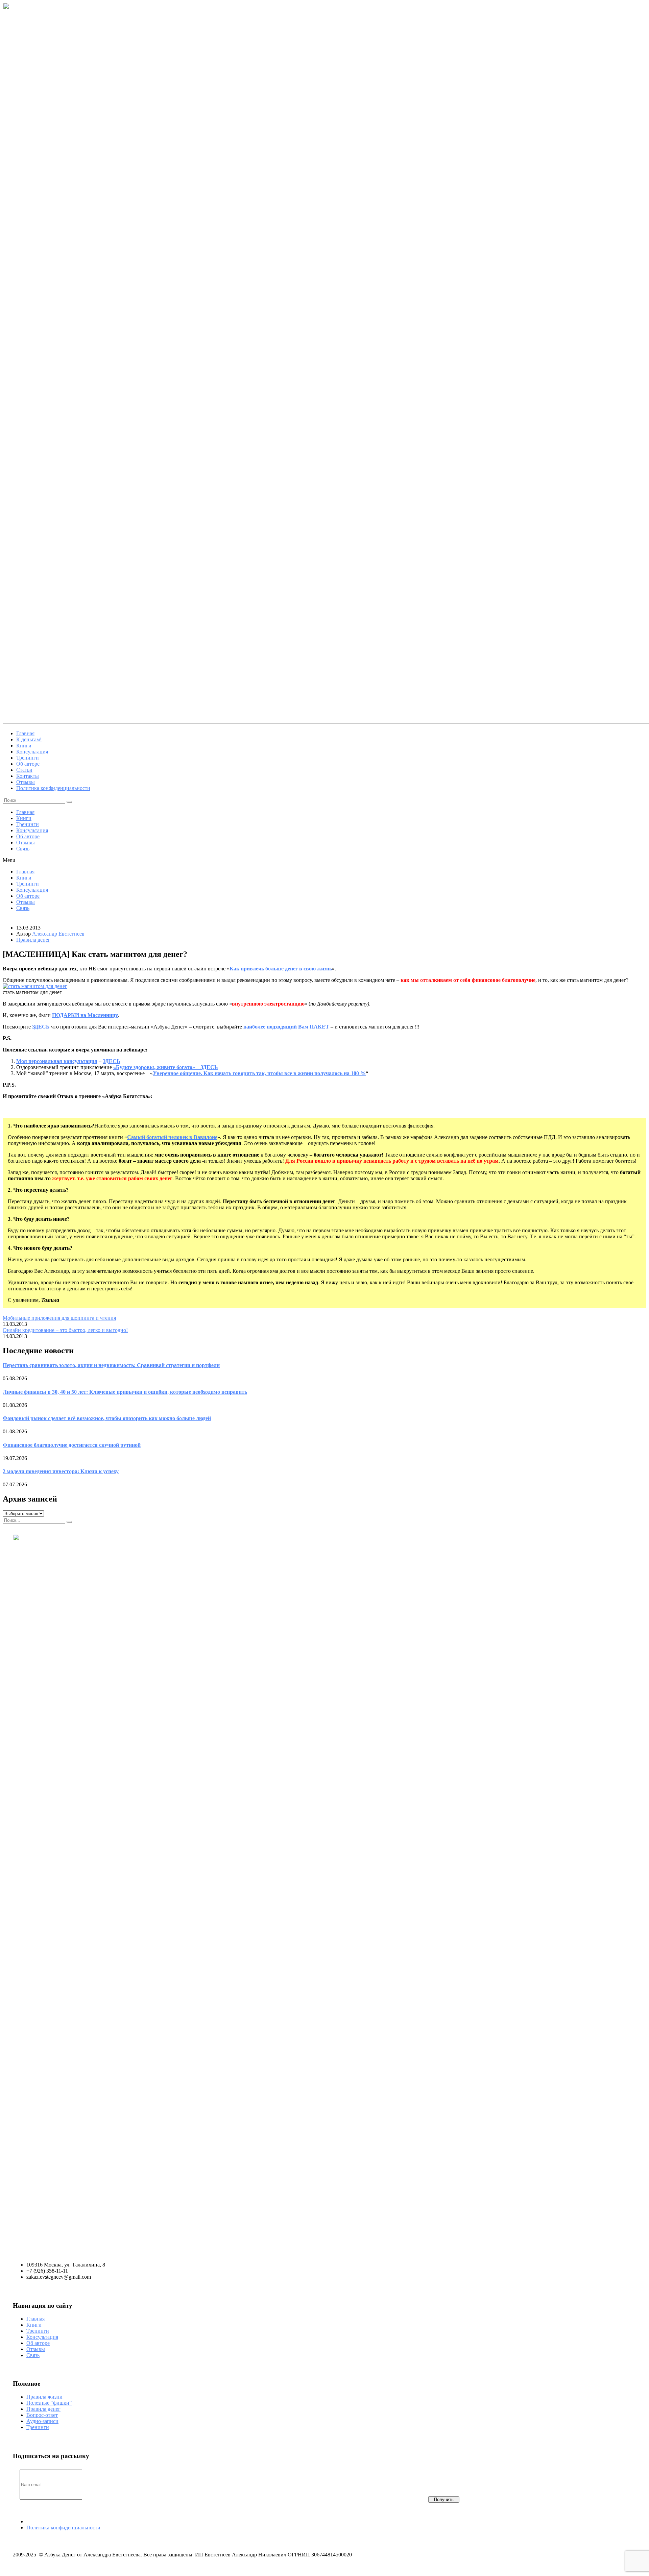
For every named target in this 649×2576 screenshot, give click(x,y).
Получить (444, 2499)
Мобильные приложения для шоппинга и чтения (59, 1318)
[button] (324, 860)
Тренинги (28, 824)
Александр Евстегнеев (58, 934)
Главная (25, 812)
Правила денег (33, 940)
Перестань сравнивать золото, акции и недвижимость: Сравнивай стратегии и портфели (111, 1365)
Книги (24, 818)
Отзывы (26, 843)
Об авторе (28, 836)
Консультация (32, 830)
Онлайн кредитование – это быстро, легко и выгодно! (65, 1330)
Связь (23, 849)
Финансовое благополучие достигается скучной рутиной (72, 1445)
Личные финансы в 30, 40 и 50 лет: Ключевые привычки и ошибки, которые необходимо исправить (125, 1392)
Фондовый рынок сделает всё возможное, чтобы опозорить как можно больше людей (107, 1418)
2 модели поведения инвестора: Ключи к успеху (61, 1471)
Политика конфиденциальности (63, 2528)
